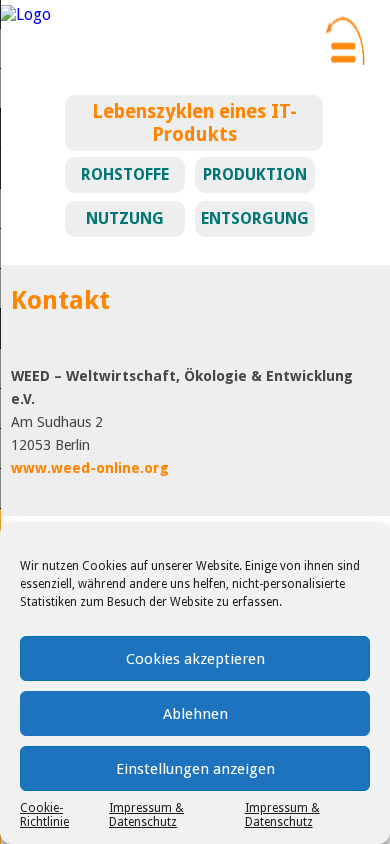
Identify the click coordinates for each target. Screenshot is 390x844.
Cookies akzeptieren (195, 659)
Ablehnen (195, 714)
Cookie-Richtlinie (44, 815)
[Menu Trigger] (343, 37)
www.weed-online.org (90, 468)
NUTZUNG (125, 218)
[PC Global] (25, 14)
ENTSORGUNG (255, 218)
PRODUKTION (255, 174)
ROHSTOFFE (125, 174)
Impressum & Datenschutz (146, 815)
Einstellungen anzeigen (195, 769)
